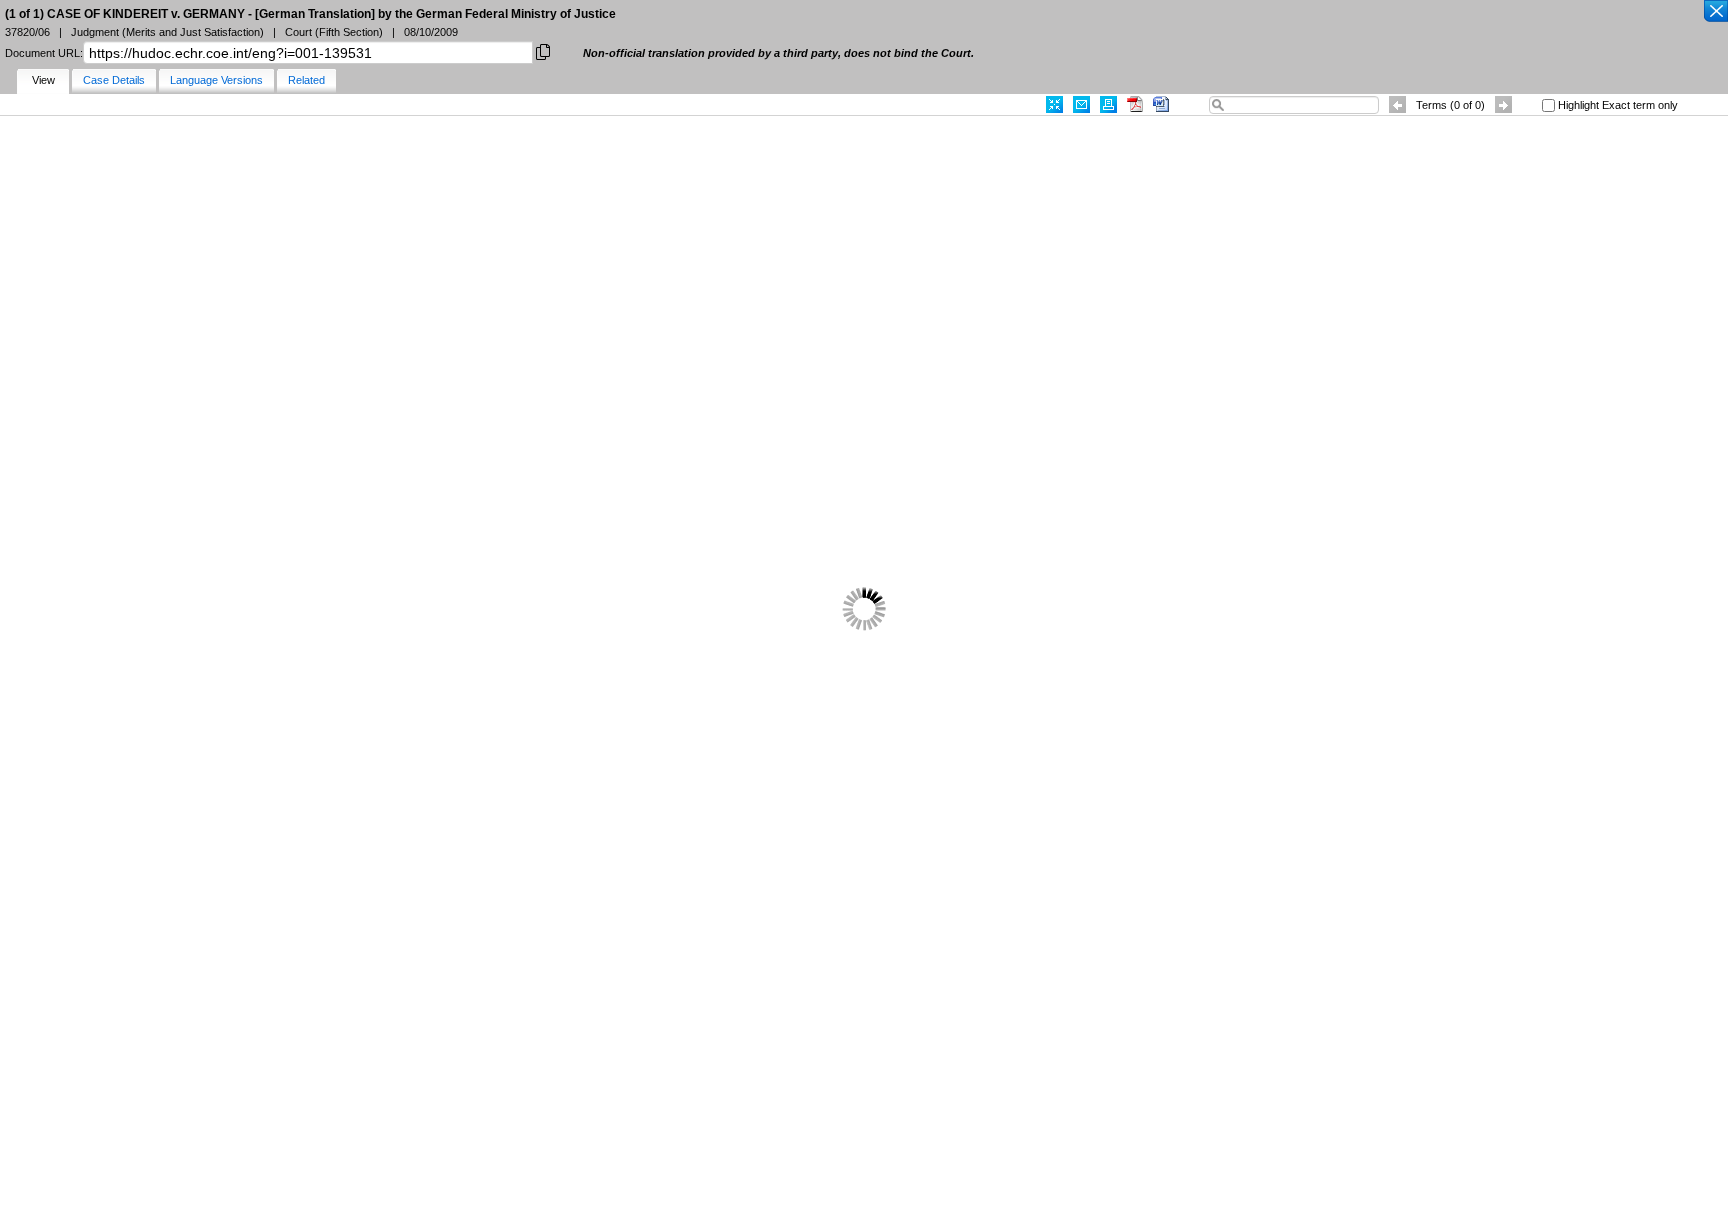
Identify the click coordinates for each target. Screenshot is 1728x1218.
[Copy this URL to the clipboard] (543, 50)
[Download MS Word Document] (1161, 104)
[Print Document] (1108, 104)
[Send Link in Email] (1081, 104)
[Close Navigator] (1715, 12)
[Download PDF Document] (1135, 104)
